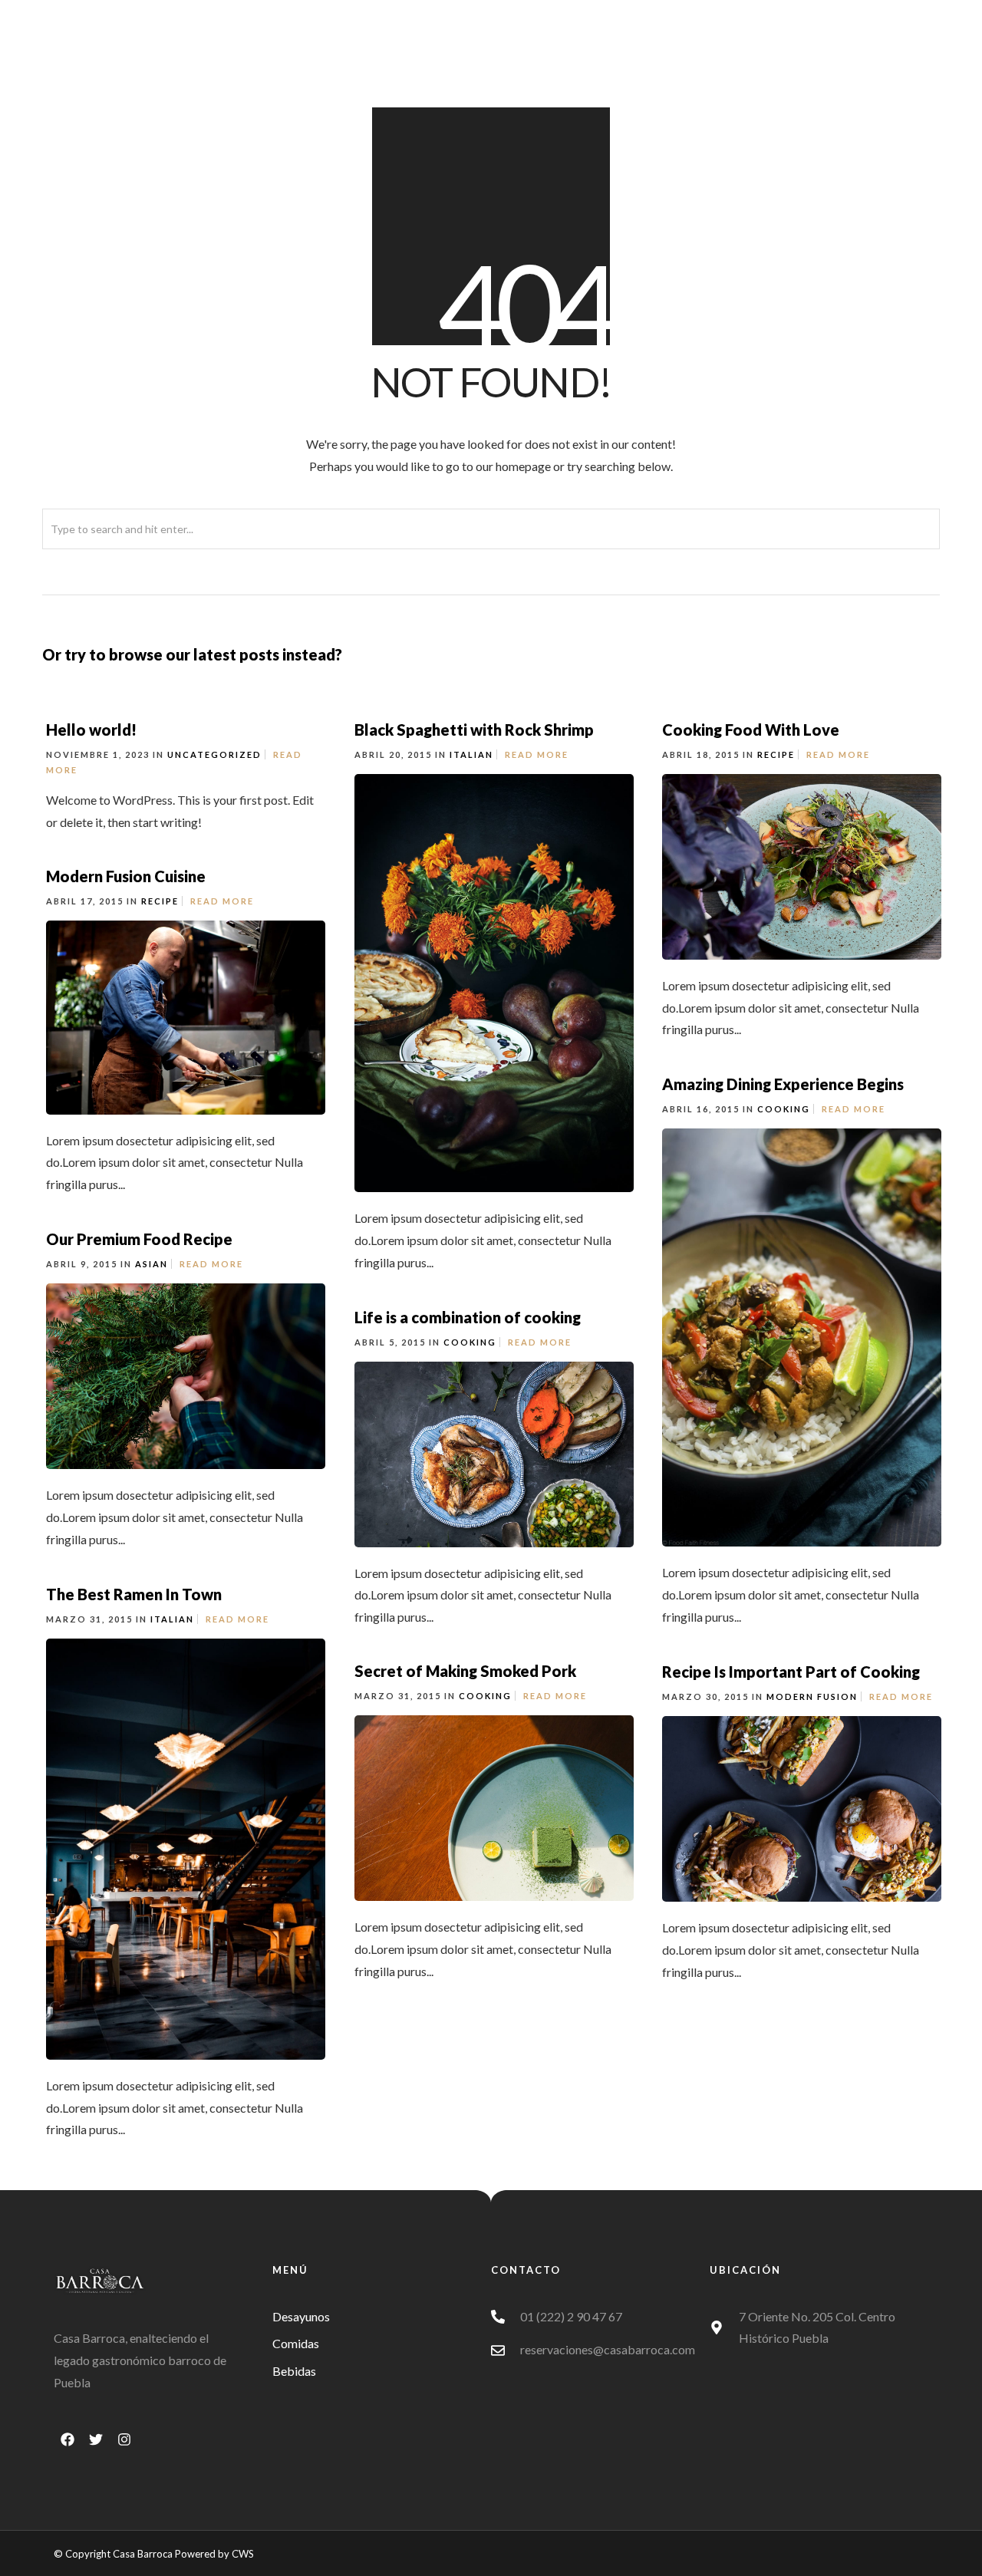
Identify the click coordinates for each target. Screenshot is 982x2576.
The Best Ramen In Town (134, 1594)
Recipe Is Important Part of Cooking (791, 1672)
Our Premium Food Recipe (139, 1239)
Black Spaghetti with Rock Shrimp (474, 730)
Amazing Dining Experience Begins (783, 1084)
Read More (537, 754)
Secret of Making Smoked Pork (465, 1671)
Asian (152, 1264)
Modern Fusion (812, 1696)
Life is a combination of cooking (468, 1317)
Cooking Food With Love (751, 730)
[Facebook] (68, 2439)
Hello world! (91, 730)
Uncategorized (214, 754)
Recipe (776, 754)
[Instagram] (124, 2439)
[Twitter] (96, 2439)
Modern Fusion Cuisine (126, 876)
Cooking (784, 1109)
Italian (471, 754)
